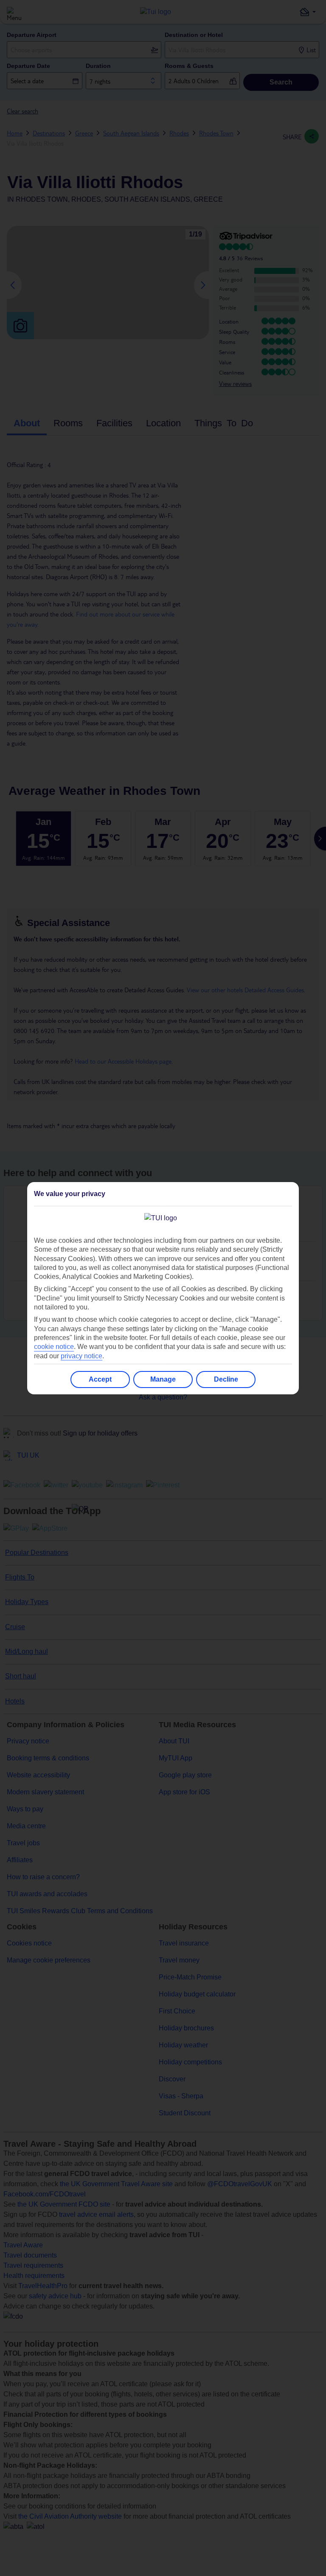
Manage (163, 1379)
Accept (100, 1379)
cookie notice (54, 1347)
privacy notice (81, 1356)
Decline (226, 1379)
